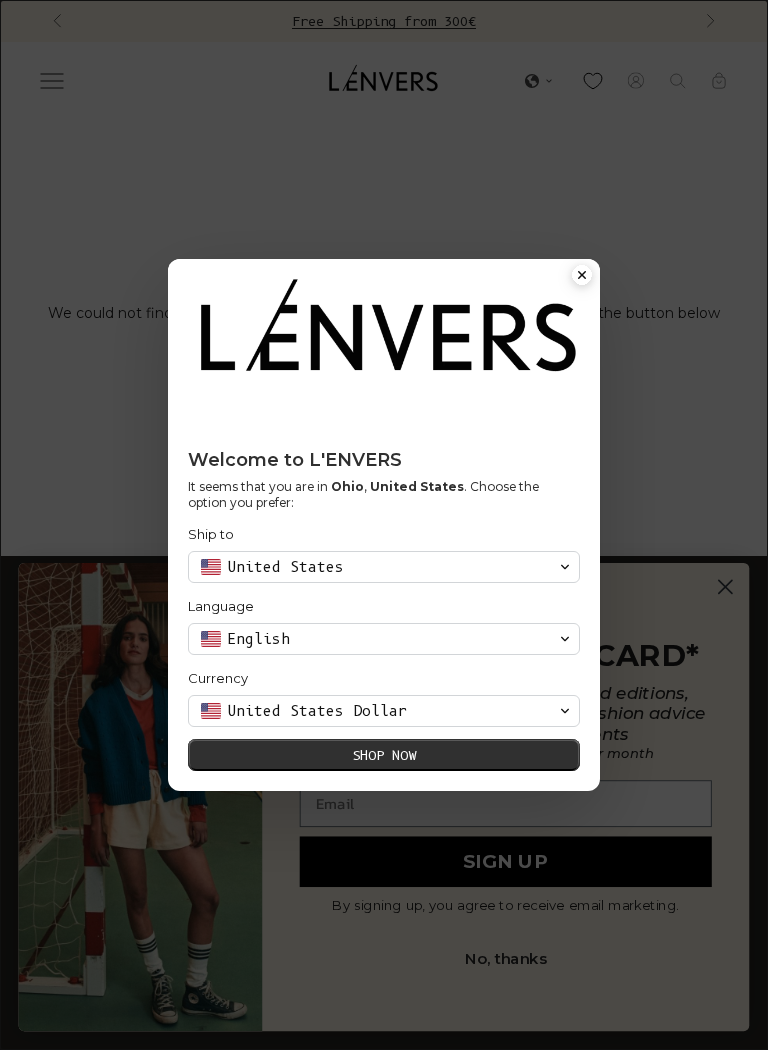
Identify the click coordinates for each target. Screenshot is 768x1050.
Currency (218, 678)
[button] (384, 567)
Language (221, 606)
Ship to (211, 534)
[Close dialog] (582, 277)
